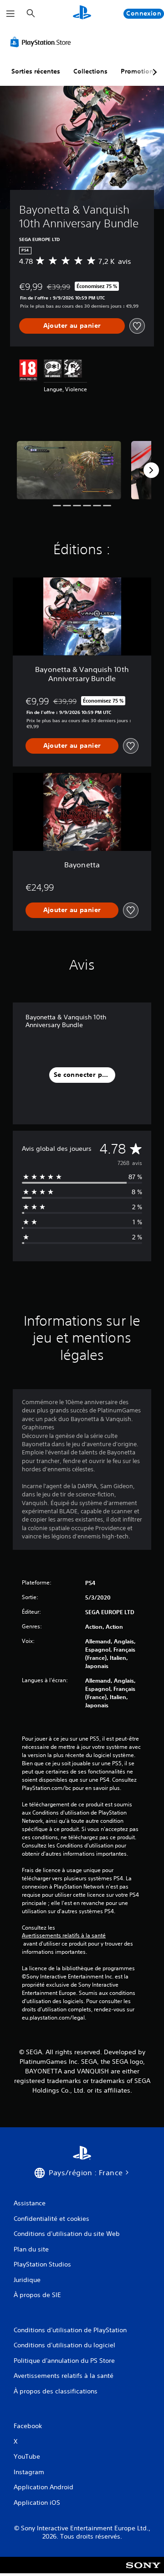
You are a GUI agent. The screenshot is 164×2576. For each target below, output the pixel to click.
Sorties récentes (36, 71)
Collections (90, 71)
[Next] (151, 470)
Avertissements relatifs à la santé (64, 1936)
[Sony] (143, 2571)
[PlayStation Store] (42, 42)
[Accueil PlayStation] (82, 13)
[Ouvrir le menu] (10, 14)
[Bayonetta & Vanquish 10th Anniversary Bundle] (69, 470)
